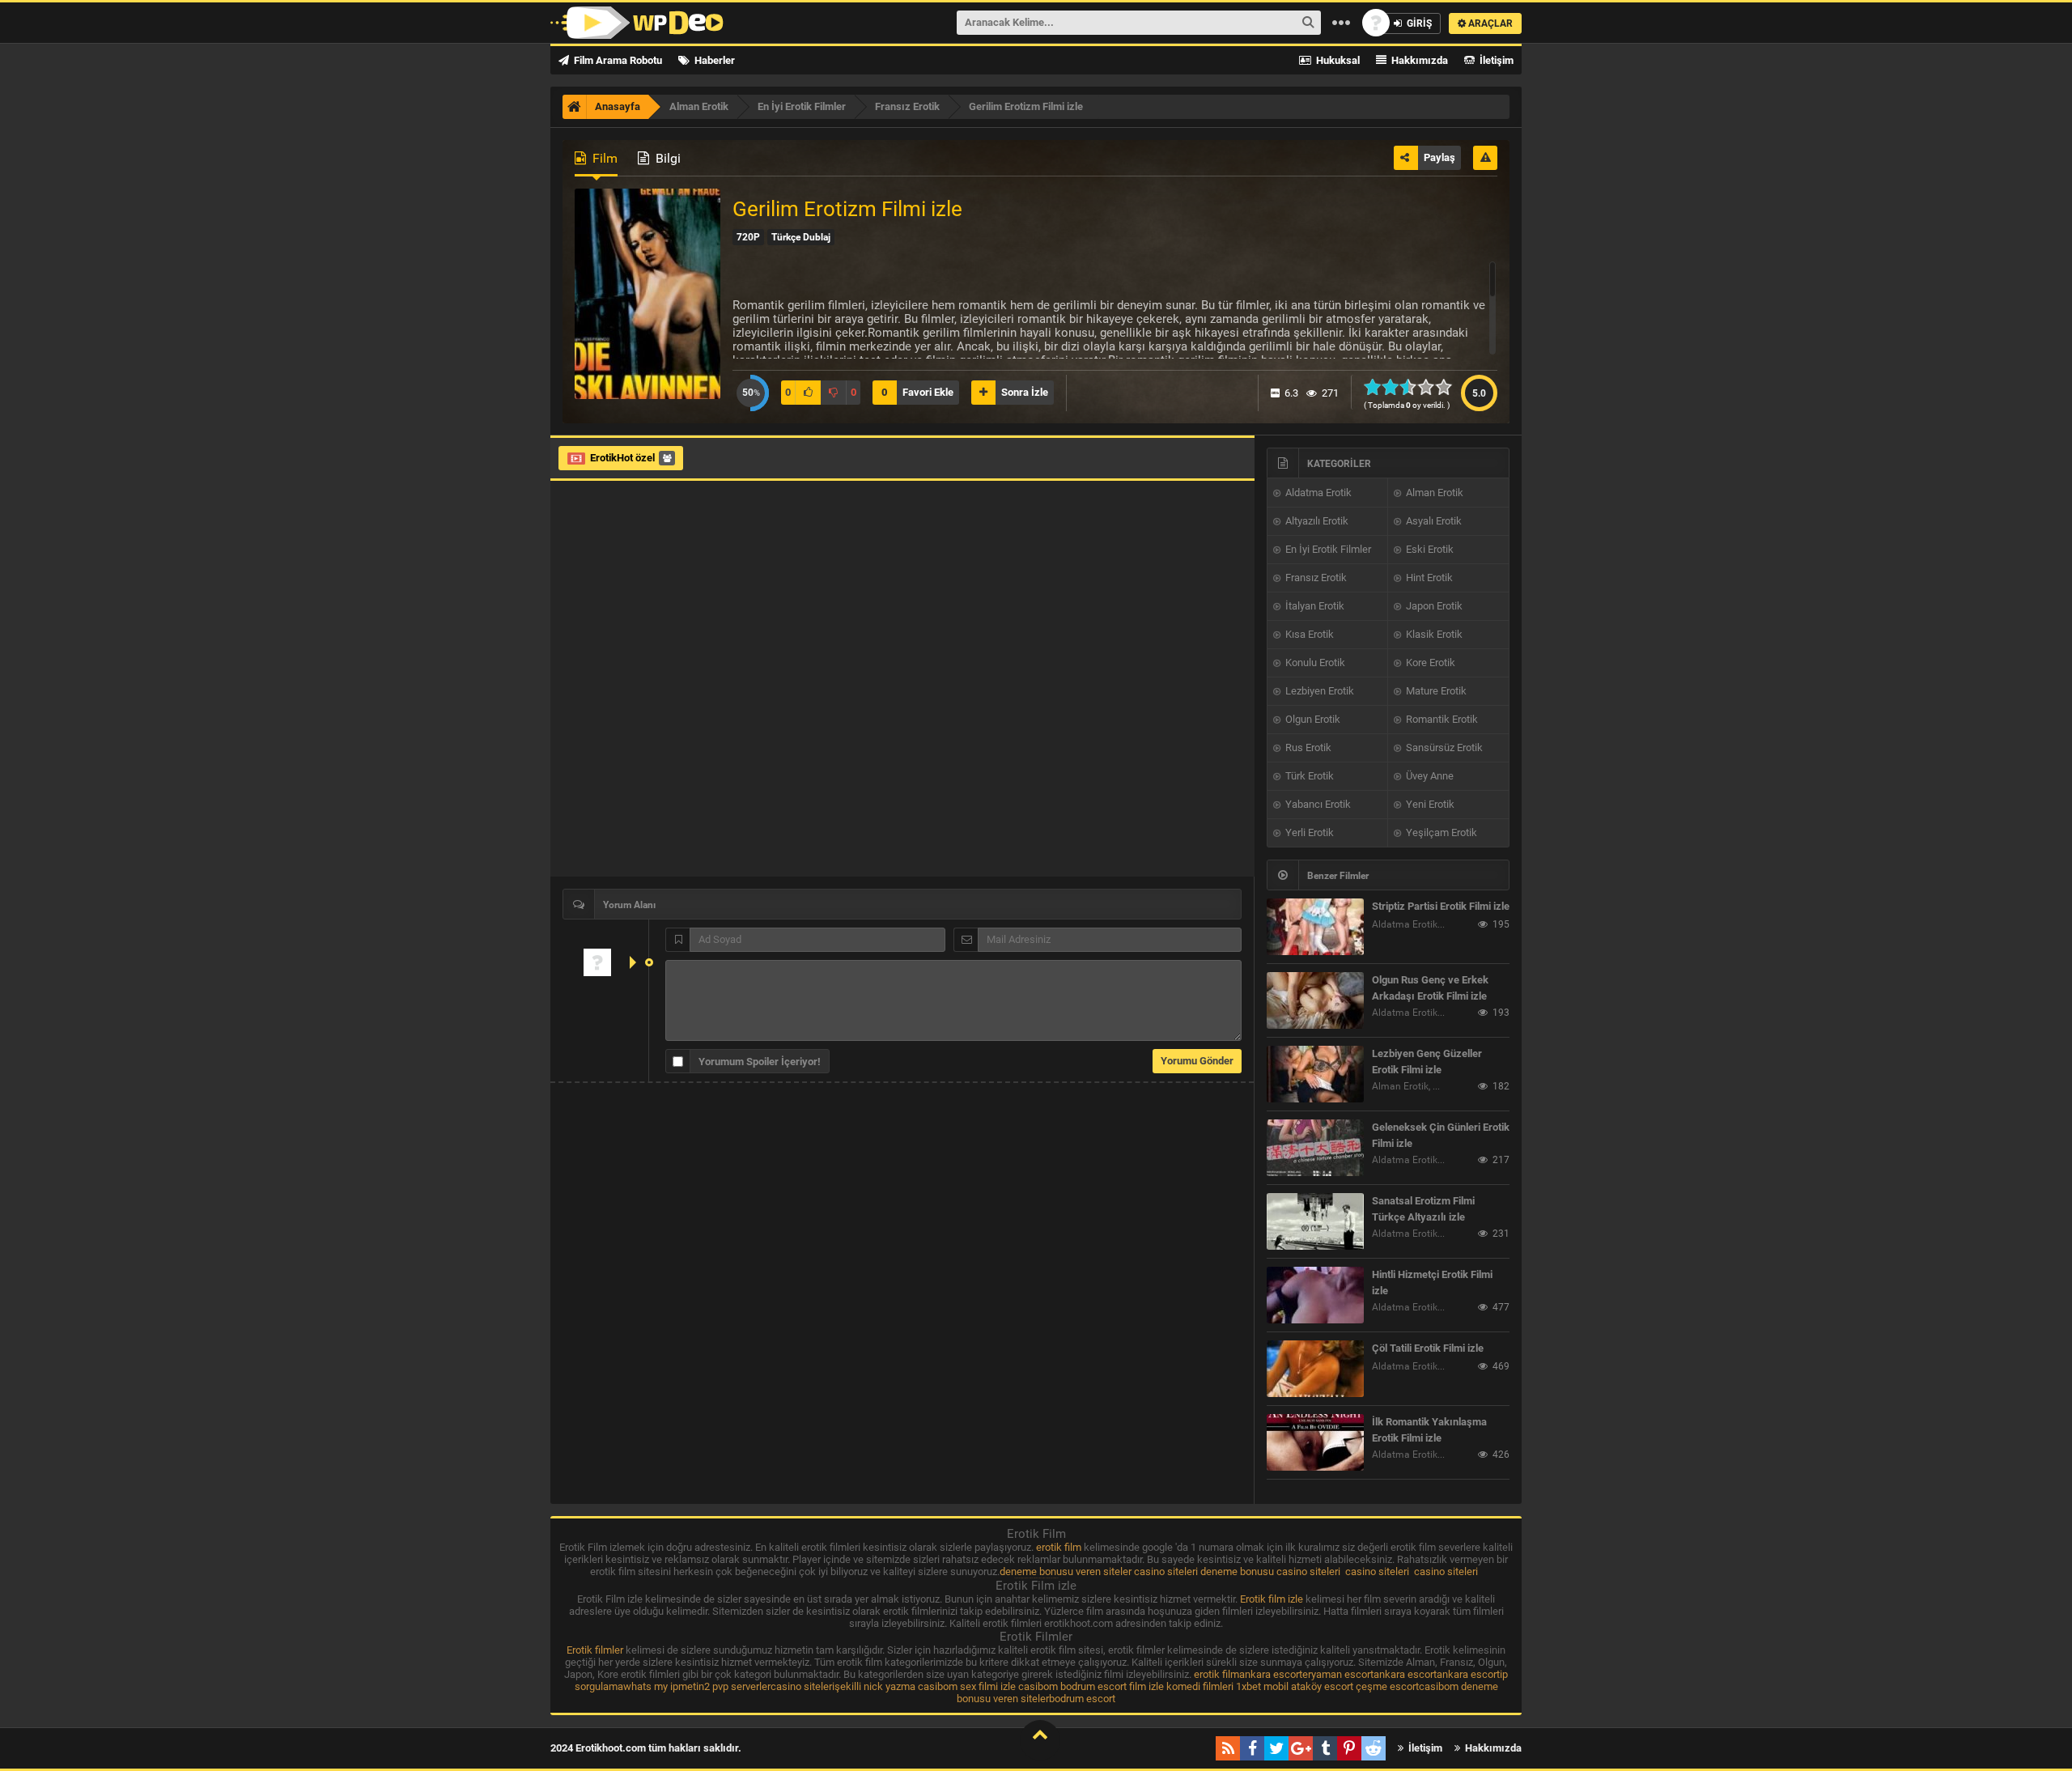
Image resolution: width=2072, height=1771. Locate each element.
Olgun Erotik (1312, 719)
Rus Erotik (1307, 747)
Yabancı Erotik (1317, 804)
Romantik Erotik (1441, 719)
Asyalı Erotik (1433, 521)
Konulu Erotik (1314, 663)
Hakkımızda (1418, 60)
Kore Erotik (1429, 663)
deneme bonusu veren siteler (1066, 1571)
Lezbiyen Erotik (1318, 691)
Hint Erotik (1428, 578)
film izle (1146, 1686)
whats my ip (651, 1686)
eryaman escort (1338, 1674)
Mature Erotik (1435, 691)
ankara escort (1271, 1674)
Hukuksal (1337, 60)
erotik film (1059, 1547)
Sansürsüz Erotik (1443, 747)
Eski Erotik (1429, 549)
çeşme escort (1387, 1686)
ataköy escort (1322, 1686)
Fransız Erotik (1315, 578)
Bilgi (667, 158)
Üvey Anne (1429, 776)
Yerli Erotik (1308, 832)
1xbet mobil (1262, 1686)
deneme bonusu (1237, 1571)
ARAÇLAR (1489, 23)
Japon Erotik (1433, 606)
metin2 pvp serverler (724, 1686)
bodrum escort (1093, 1686)
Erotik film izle (1272, 1599)
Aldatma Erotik (1317, 493)
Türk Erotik (1308, 776)
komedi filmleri (1200, 1686)
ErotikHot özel (622, 458)
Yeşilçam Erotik (1440, 832)
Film (603, 158)
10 (1448, 387)
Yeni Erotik (1429, 804)
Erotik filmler (595, 1650)
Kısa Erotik (1308, 634)
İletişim (1495, 60)
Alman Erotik (1433, 493)
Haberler (713, 60)
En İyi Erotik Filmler (1327, 549)
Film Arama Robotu (617, 60)
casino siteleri (1166, 1571)
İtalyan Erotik (1314, 606)
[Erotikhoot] (637, 23)
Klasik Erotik (1433, 634)
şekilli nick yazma (875, 1686)
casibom (938, 1686)
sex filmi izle (988, 1686)
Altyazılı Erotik (1316, 521)
